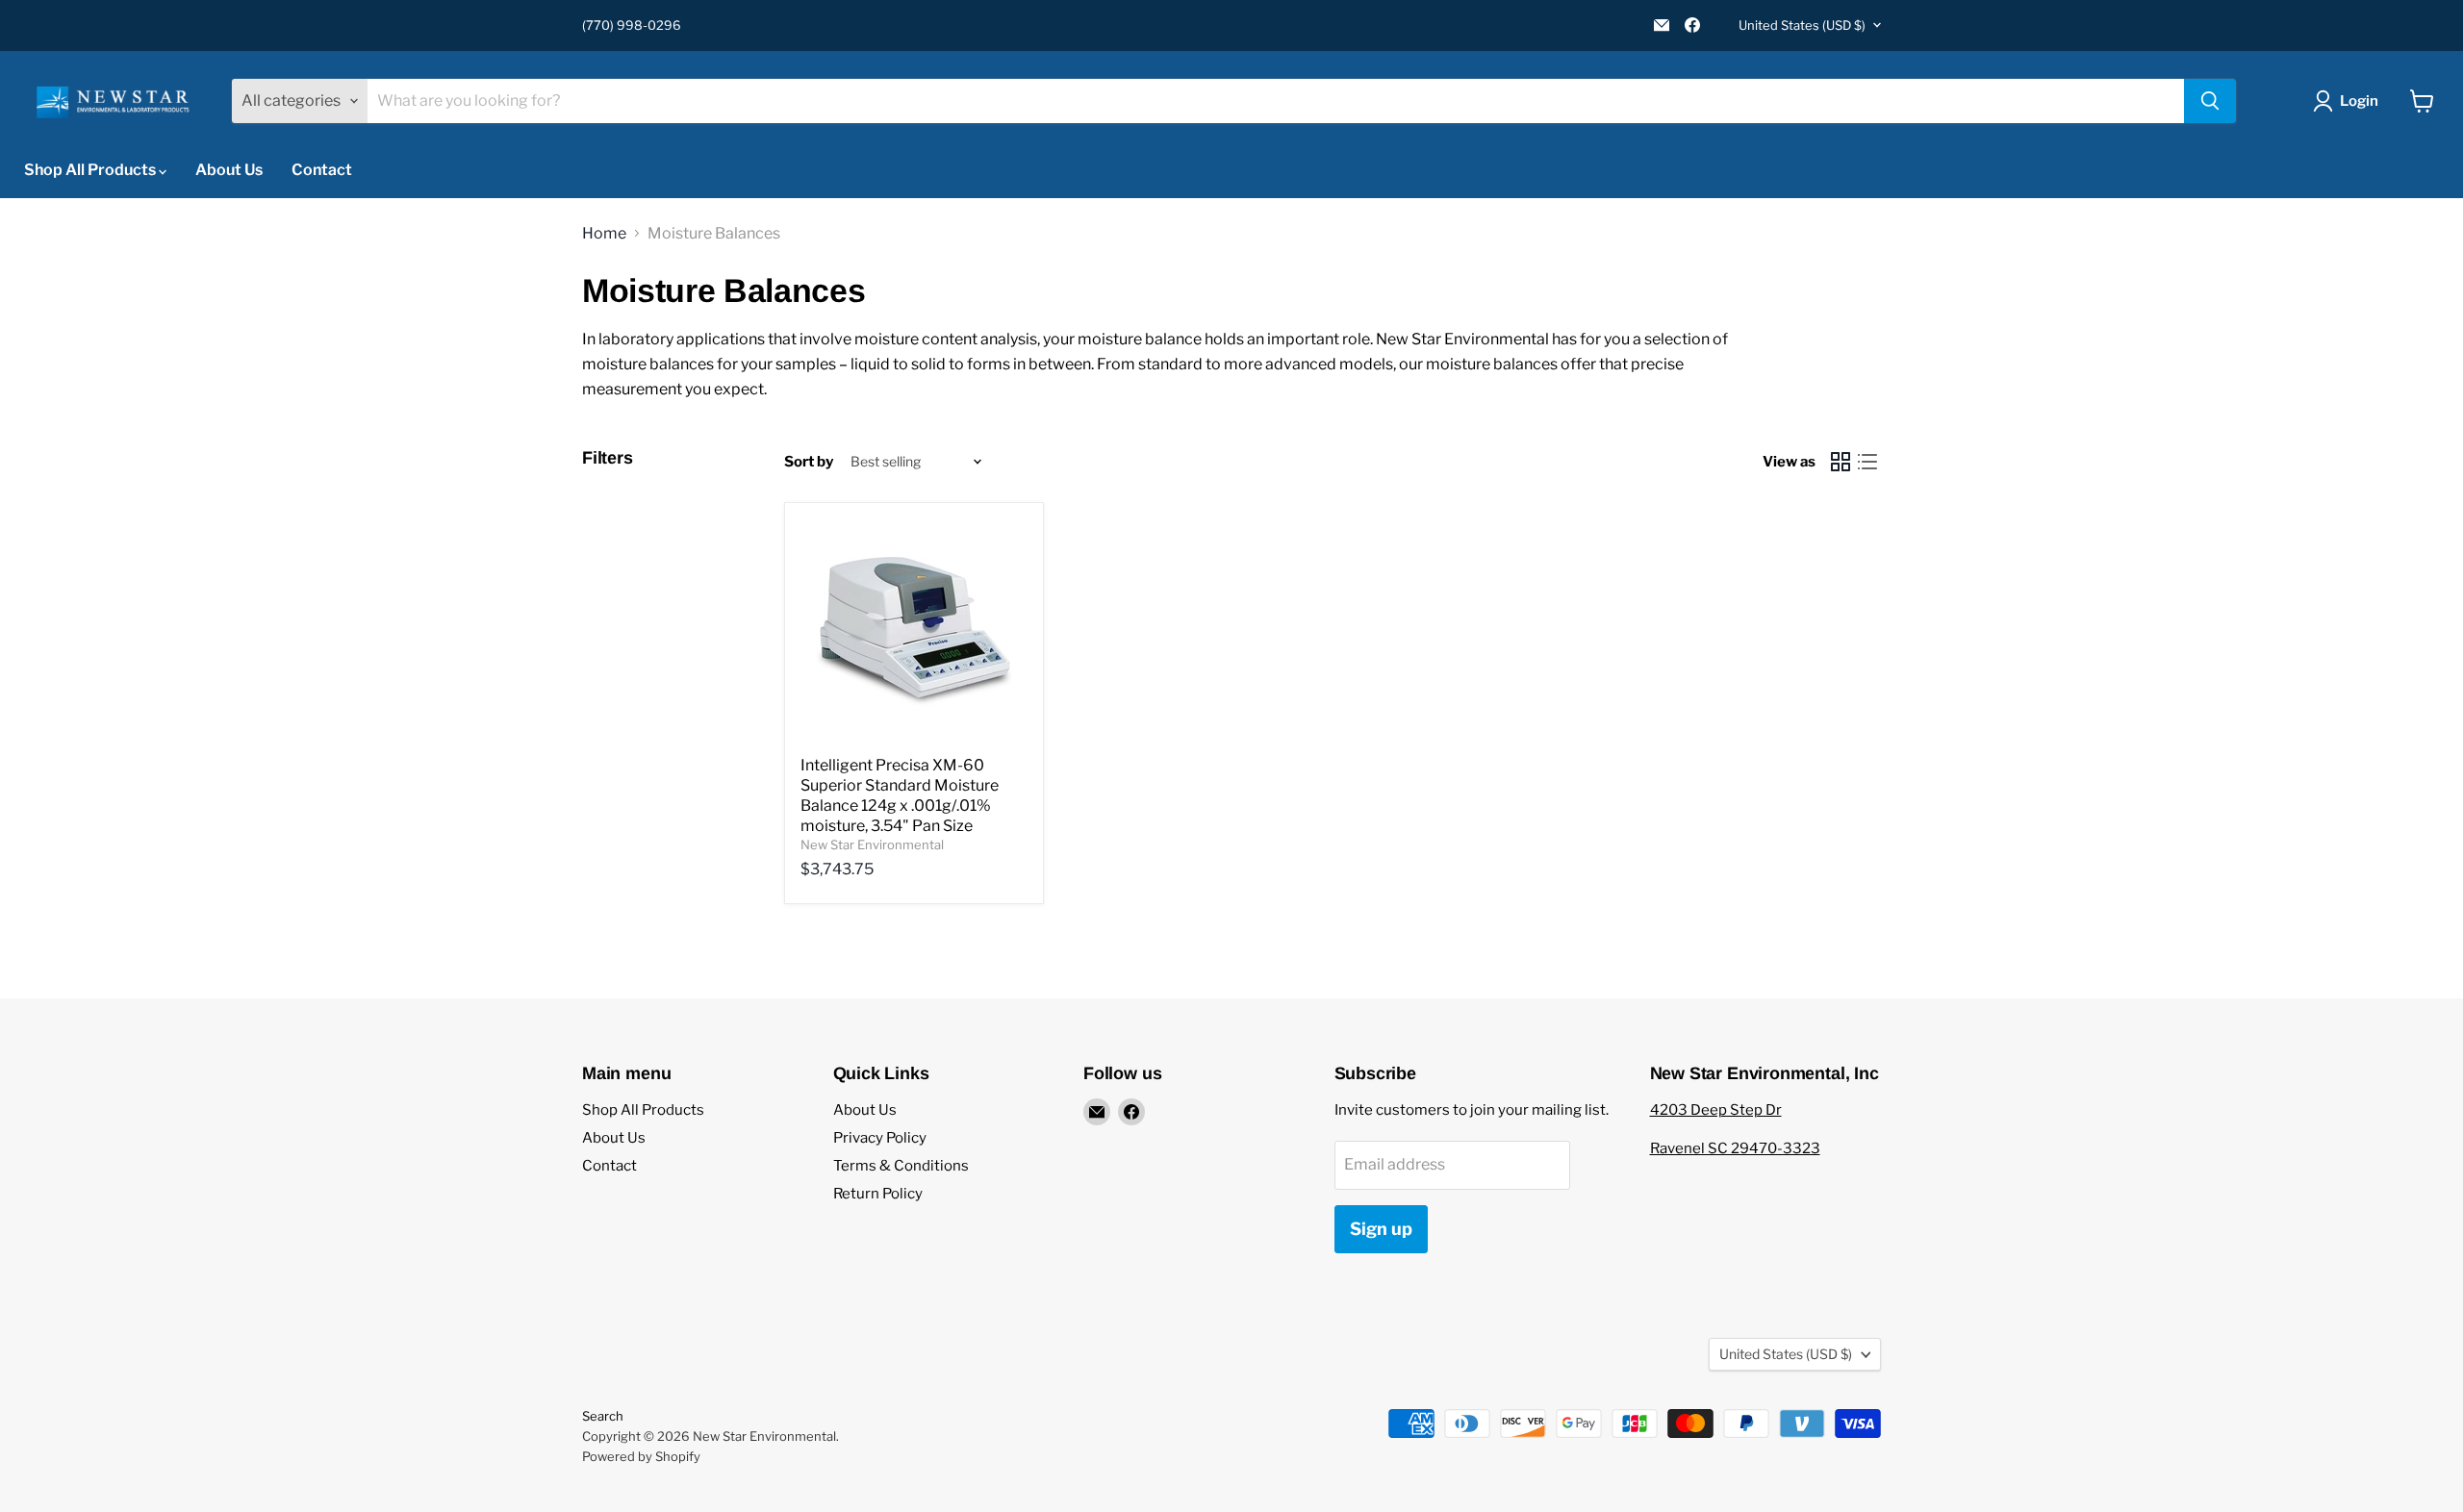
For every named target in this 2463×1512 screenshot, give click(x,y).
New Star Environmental (872, 844)
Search (603, 1416)
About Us (229, 170)
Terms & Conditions (901, 1166)
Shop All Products (91, 170)
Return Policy (878, 1194)
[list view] (1867, 462)
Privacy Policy (880, 1138)
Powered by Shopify (641, 1456)
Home (604, 234)
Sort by (809, 462)
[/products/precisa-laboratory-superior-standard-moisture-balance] (914, 632)
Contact (322, 170)
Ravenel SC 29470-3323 (1735, 1148)
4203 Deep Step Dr (1716, 1110)
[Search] (2210, 101)
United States (1802, 25)
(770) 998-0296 (632, 25)
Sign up (1381, 1229)
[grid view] (1841, 462)
